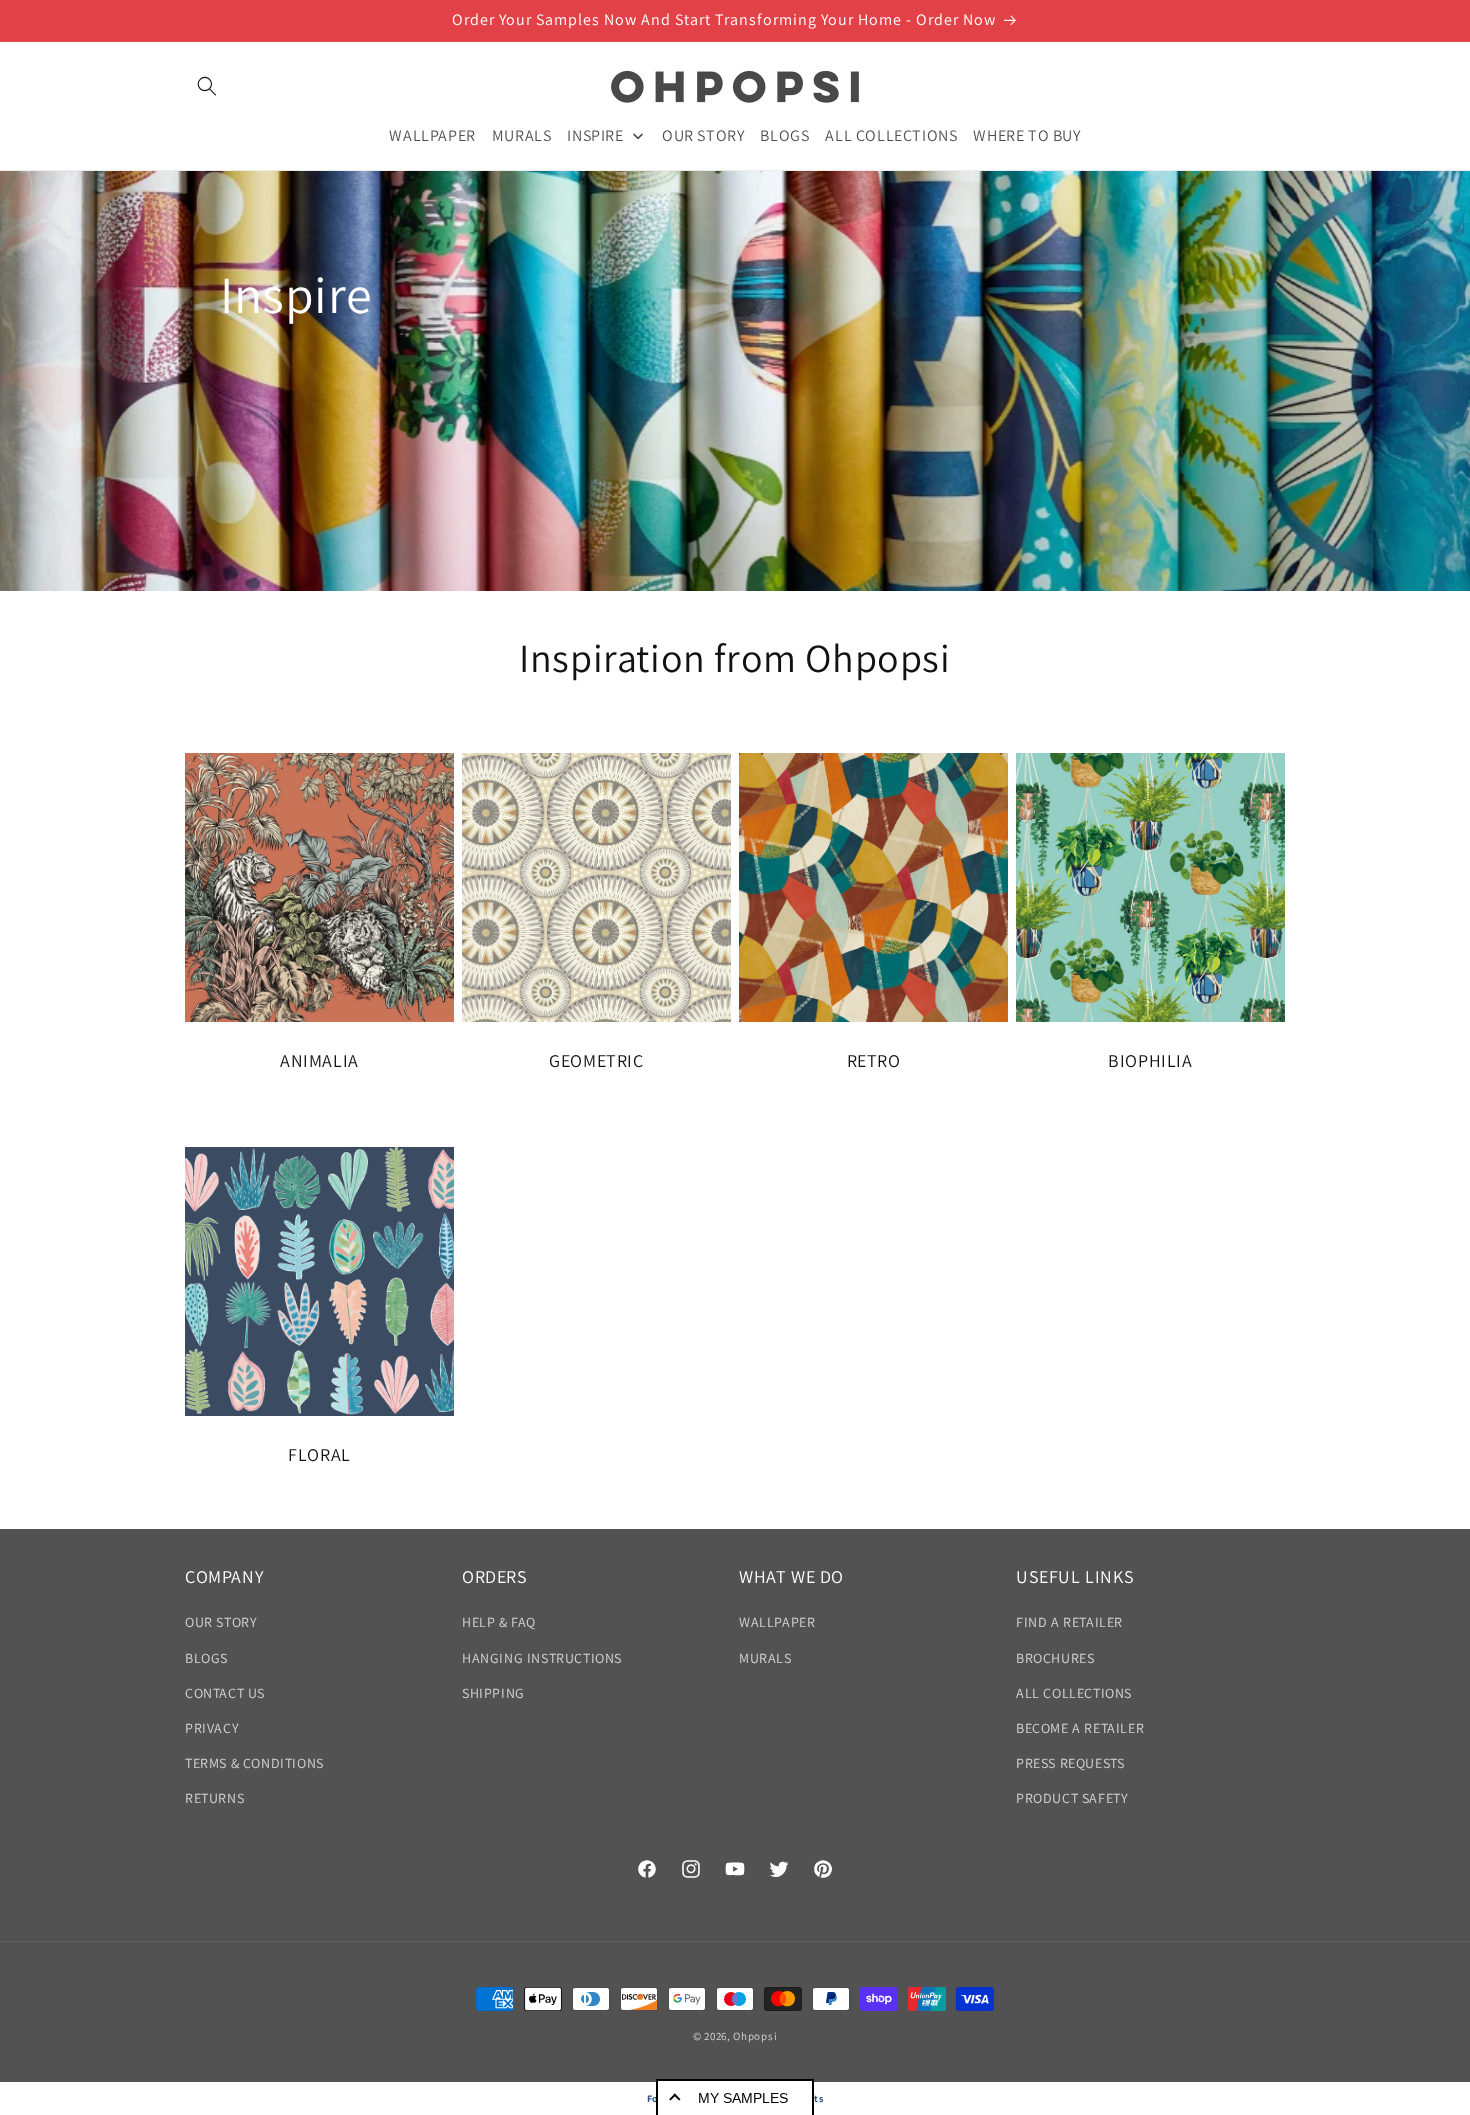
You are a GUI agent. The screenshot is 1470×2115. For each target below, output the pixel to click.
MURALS (765, 1658)
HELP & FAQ (499, 1622)
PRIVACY (212, 1728)
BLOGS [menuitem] (784, 134)
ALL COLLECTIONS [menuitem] (891, 134)
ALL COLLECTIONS (1074, 1693)
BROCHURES (1055, 1658)
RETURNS (214, 1798)
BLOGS (206, 1658)
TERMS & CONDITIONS (254, 1763)
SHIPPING (493, 1693)
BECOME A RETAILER (1080, 1728)
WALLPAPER (777, 1622)
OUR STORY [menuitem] (703, 134)
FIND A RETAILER (1069, 1622)
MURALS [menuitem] (522, 134)
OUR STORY (221, 1622)
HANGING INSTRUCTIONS (542, 1658)
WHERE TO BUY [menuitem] (1026, 134)
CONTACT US (225, 1693)
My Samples (743, 2098)
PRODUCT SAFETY (1072, 1798)
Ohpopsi (755, 2036)
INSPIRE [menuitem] (595, 134)
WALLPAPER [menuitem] (432, 134)
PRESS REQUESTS (1070, 1763)
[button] (207, 86)
